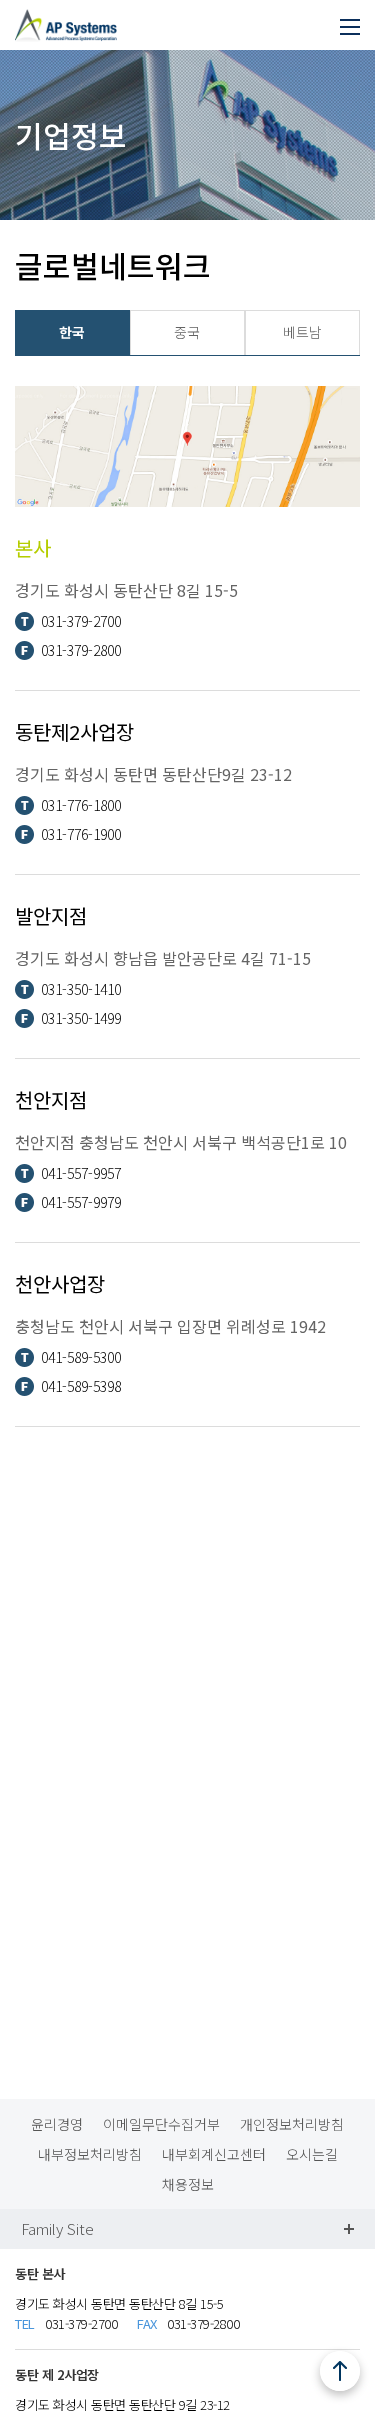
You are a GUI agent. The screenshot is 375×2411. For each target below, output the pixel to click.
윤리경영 (57, 2124)
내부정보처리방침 (90, 2154)
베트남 (302, 332)
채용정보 (188, 2184)
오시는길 (312, 2154)
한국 (72, 332)
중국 (187, 332)
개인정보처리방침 (292, 2124)
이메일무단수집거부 (161, 2124)
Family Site (57, 2228)
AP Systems (66, 17)
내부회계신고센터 (214, 2154)
